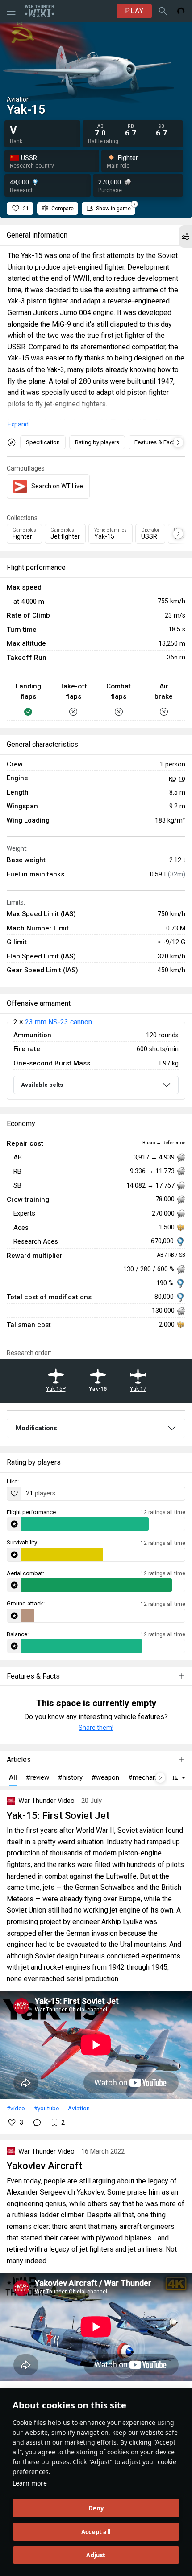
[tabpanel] (96, 1061)
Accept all (96, 2532)
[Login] (181, 11)
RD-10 (177, 778)
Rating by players (97, 442)
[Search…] (163, 11)
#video (16, 2108)
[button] (185, 237)
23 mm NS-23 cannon (58, 1022)
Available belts (42, 1085)
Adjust (96, 2555)
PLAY (134, 11)
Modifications (36, 1428)
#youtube (46, 2108)
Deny (96, 2508)
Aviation (79, 2108)
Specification (43, 442)
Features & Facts (156, 442)
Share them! (96, 1728)
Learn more (30, 2483)
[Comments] (37, 2122)
